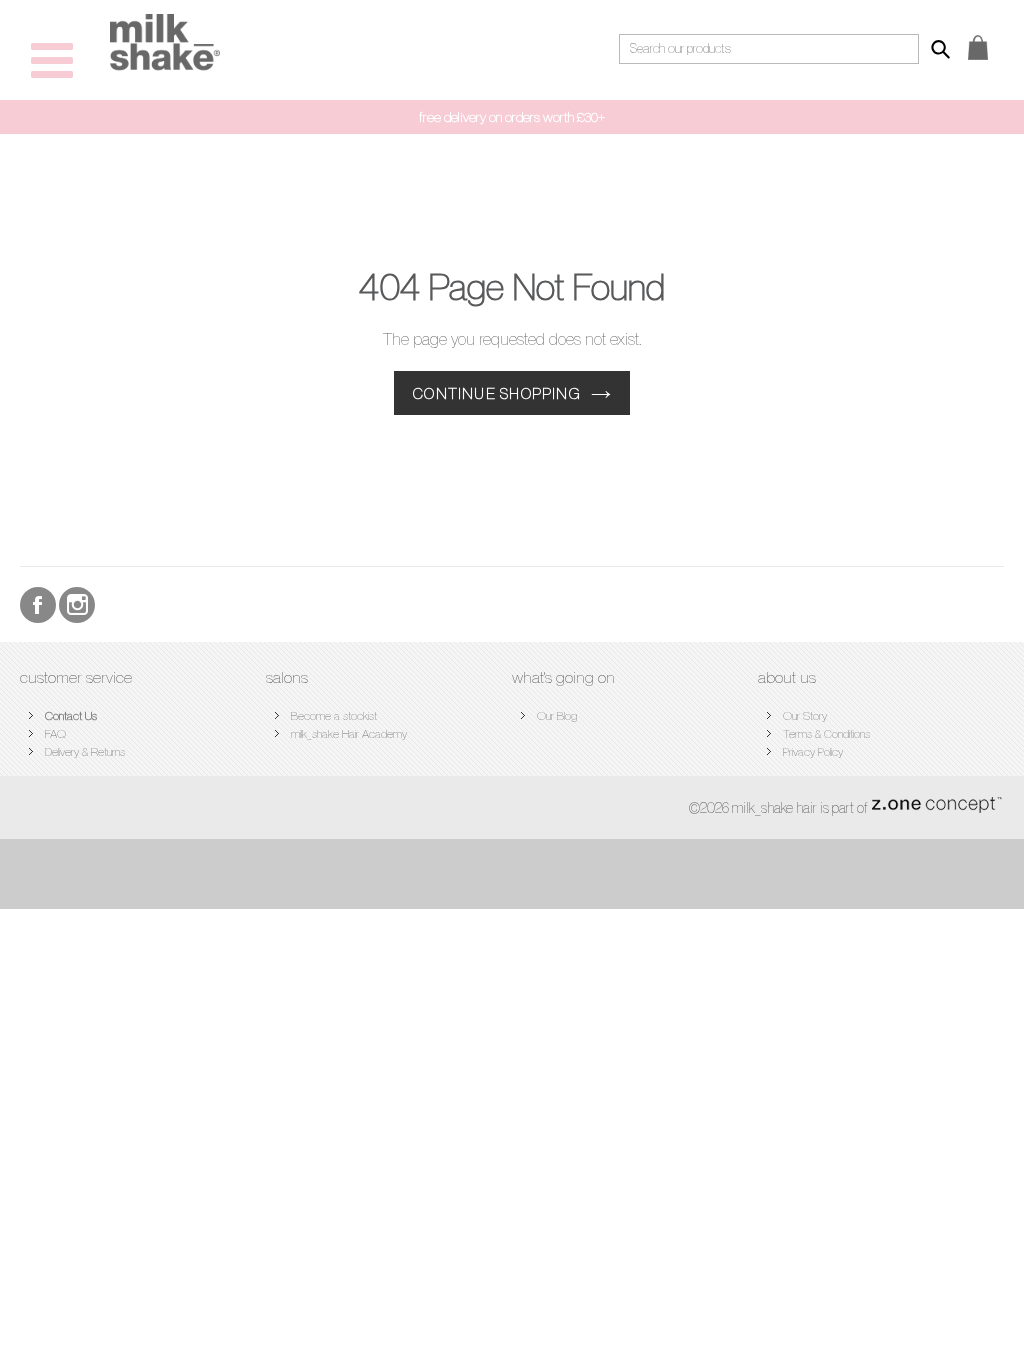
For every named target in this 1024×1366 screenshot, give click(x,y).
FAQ (55, 733)
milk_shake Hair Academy (349, 733)
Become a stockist (334, 715)
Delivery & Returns (85, 751)
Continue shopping (497, 393)
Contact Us (71, 715)
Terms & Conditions (826, 733)
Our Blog (557, 715)
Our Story (805, 715)
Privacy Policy (813, 751)
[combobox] (769, 49)
